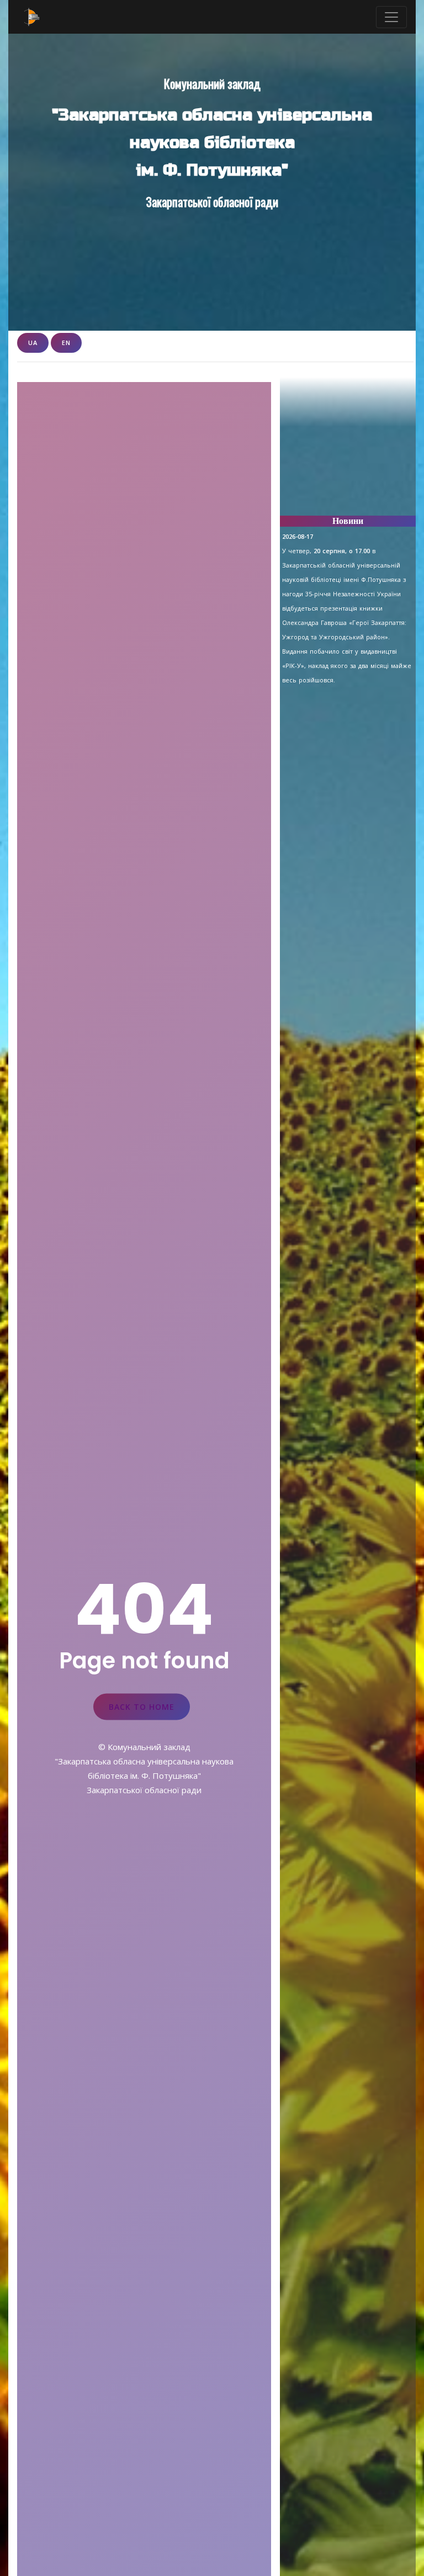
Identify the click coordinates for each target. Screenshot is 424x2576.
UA (33, 343)
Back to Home (142, 1706)
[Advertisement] (348, 452)
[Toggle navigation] (391, 17)
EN (66, 343)
